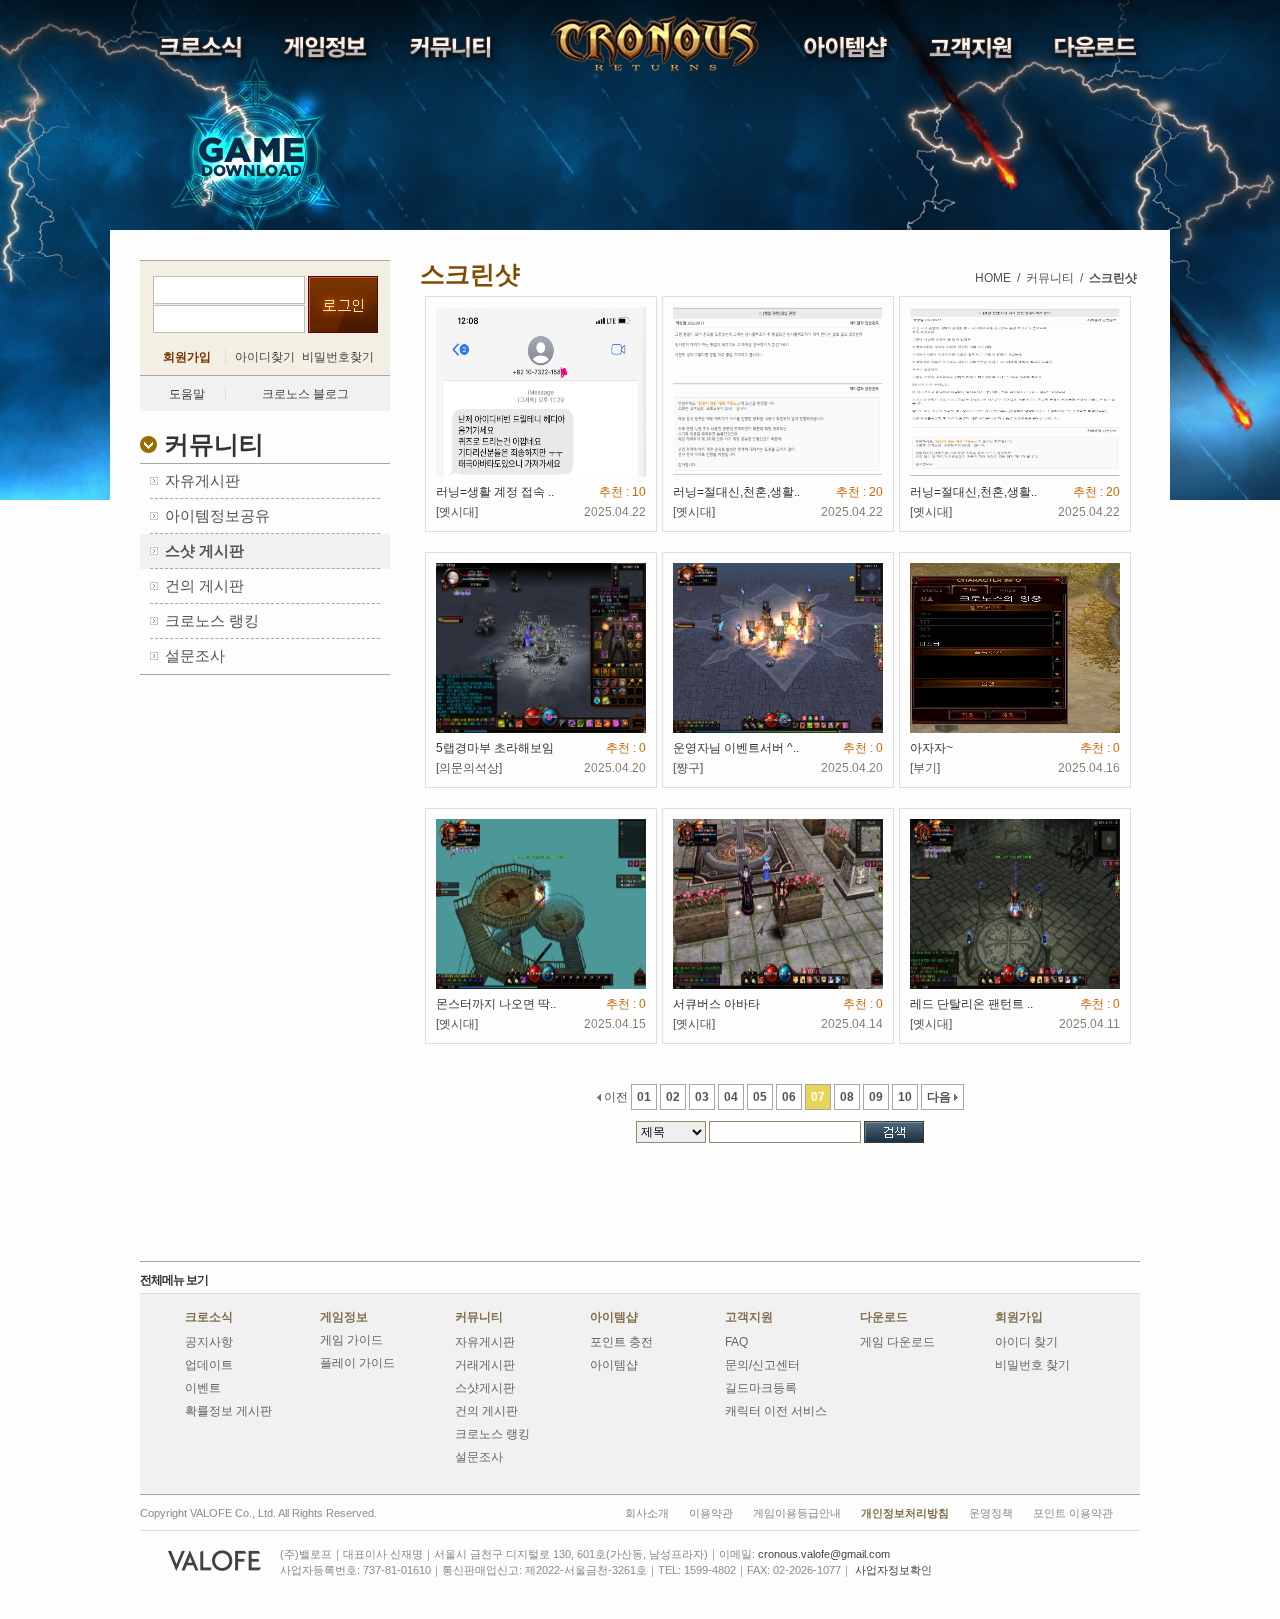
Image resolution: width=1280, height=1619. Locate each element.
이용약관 (711, 1513)
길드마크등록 (761, 1388)
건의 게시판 (486, 1411)
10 (905, 1097)
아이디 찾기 (1026, 1342)
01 (644, 1097)
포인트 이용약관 (1073, 1513)
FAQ (736, 1342)
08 (847, 1097)
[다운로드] (1097, 51)
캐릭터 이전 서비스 (776, 1411)
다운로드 (884, 1317)
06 (789, 1097)
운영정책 (991, 1513)
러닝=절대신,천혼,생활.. (736, 492)
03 (702, 1097)
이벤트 (203, 1388)
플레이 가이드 (357, 1363)
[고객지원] (972, 52)
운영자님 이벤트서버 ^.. (736, 748)
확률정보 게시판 (228, 1411)
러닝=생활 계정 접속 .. (495, 492)
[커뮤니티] (452, 52)
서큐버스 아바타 (716, 1004)
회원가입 (187, 357)
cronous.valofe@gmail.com (824, 1554)
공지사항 (209, 1342)
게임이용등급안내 (797, 1513)
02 (673, 1097)
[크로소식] (202, 52)
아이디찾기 (265, 357)
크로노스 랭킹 (492, 1434)
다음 (940, 1097)
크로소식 (209, 1317)
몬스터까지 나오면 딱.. (496, 1004)
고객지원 (749, 1317)
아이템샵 (614, 1317)
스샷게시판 (485, 1388)
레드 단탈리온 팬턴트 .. (971, 1004)
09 (876, 1097)
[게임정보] (327, 52)
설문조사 (479, 1457)
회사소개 (647, 1513)
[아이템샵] (847, 51)
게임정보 (344, 1317)
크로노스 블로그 (305, 394)
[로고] (604, 44)
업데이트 (209, 1365)
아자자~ (931, 748)
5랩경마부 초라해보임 (495, 748)
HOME (993, 278)
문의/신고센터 (762, 1365)
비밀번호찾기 (338, 357)
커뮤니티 (479, 1317)
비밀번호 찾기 (1032, 1365)
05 (760, 1097)
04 (731, 1097)
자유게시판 (485, 1342)
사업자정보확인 (893, 1570)
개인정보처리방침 (905, 1513)
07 (818, 1097)
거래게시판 (485, 1365)
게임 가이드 (351, 1340)
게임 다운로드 (897, 1342)
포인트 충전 (621, 1342)
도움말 (187, 394)
